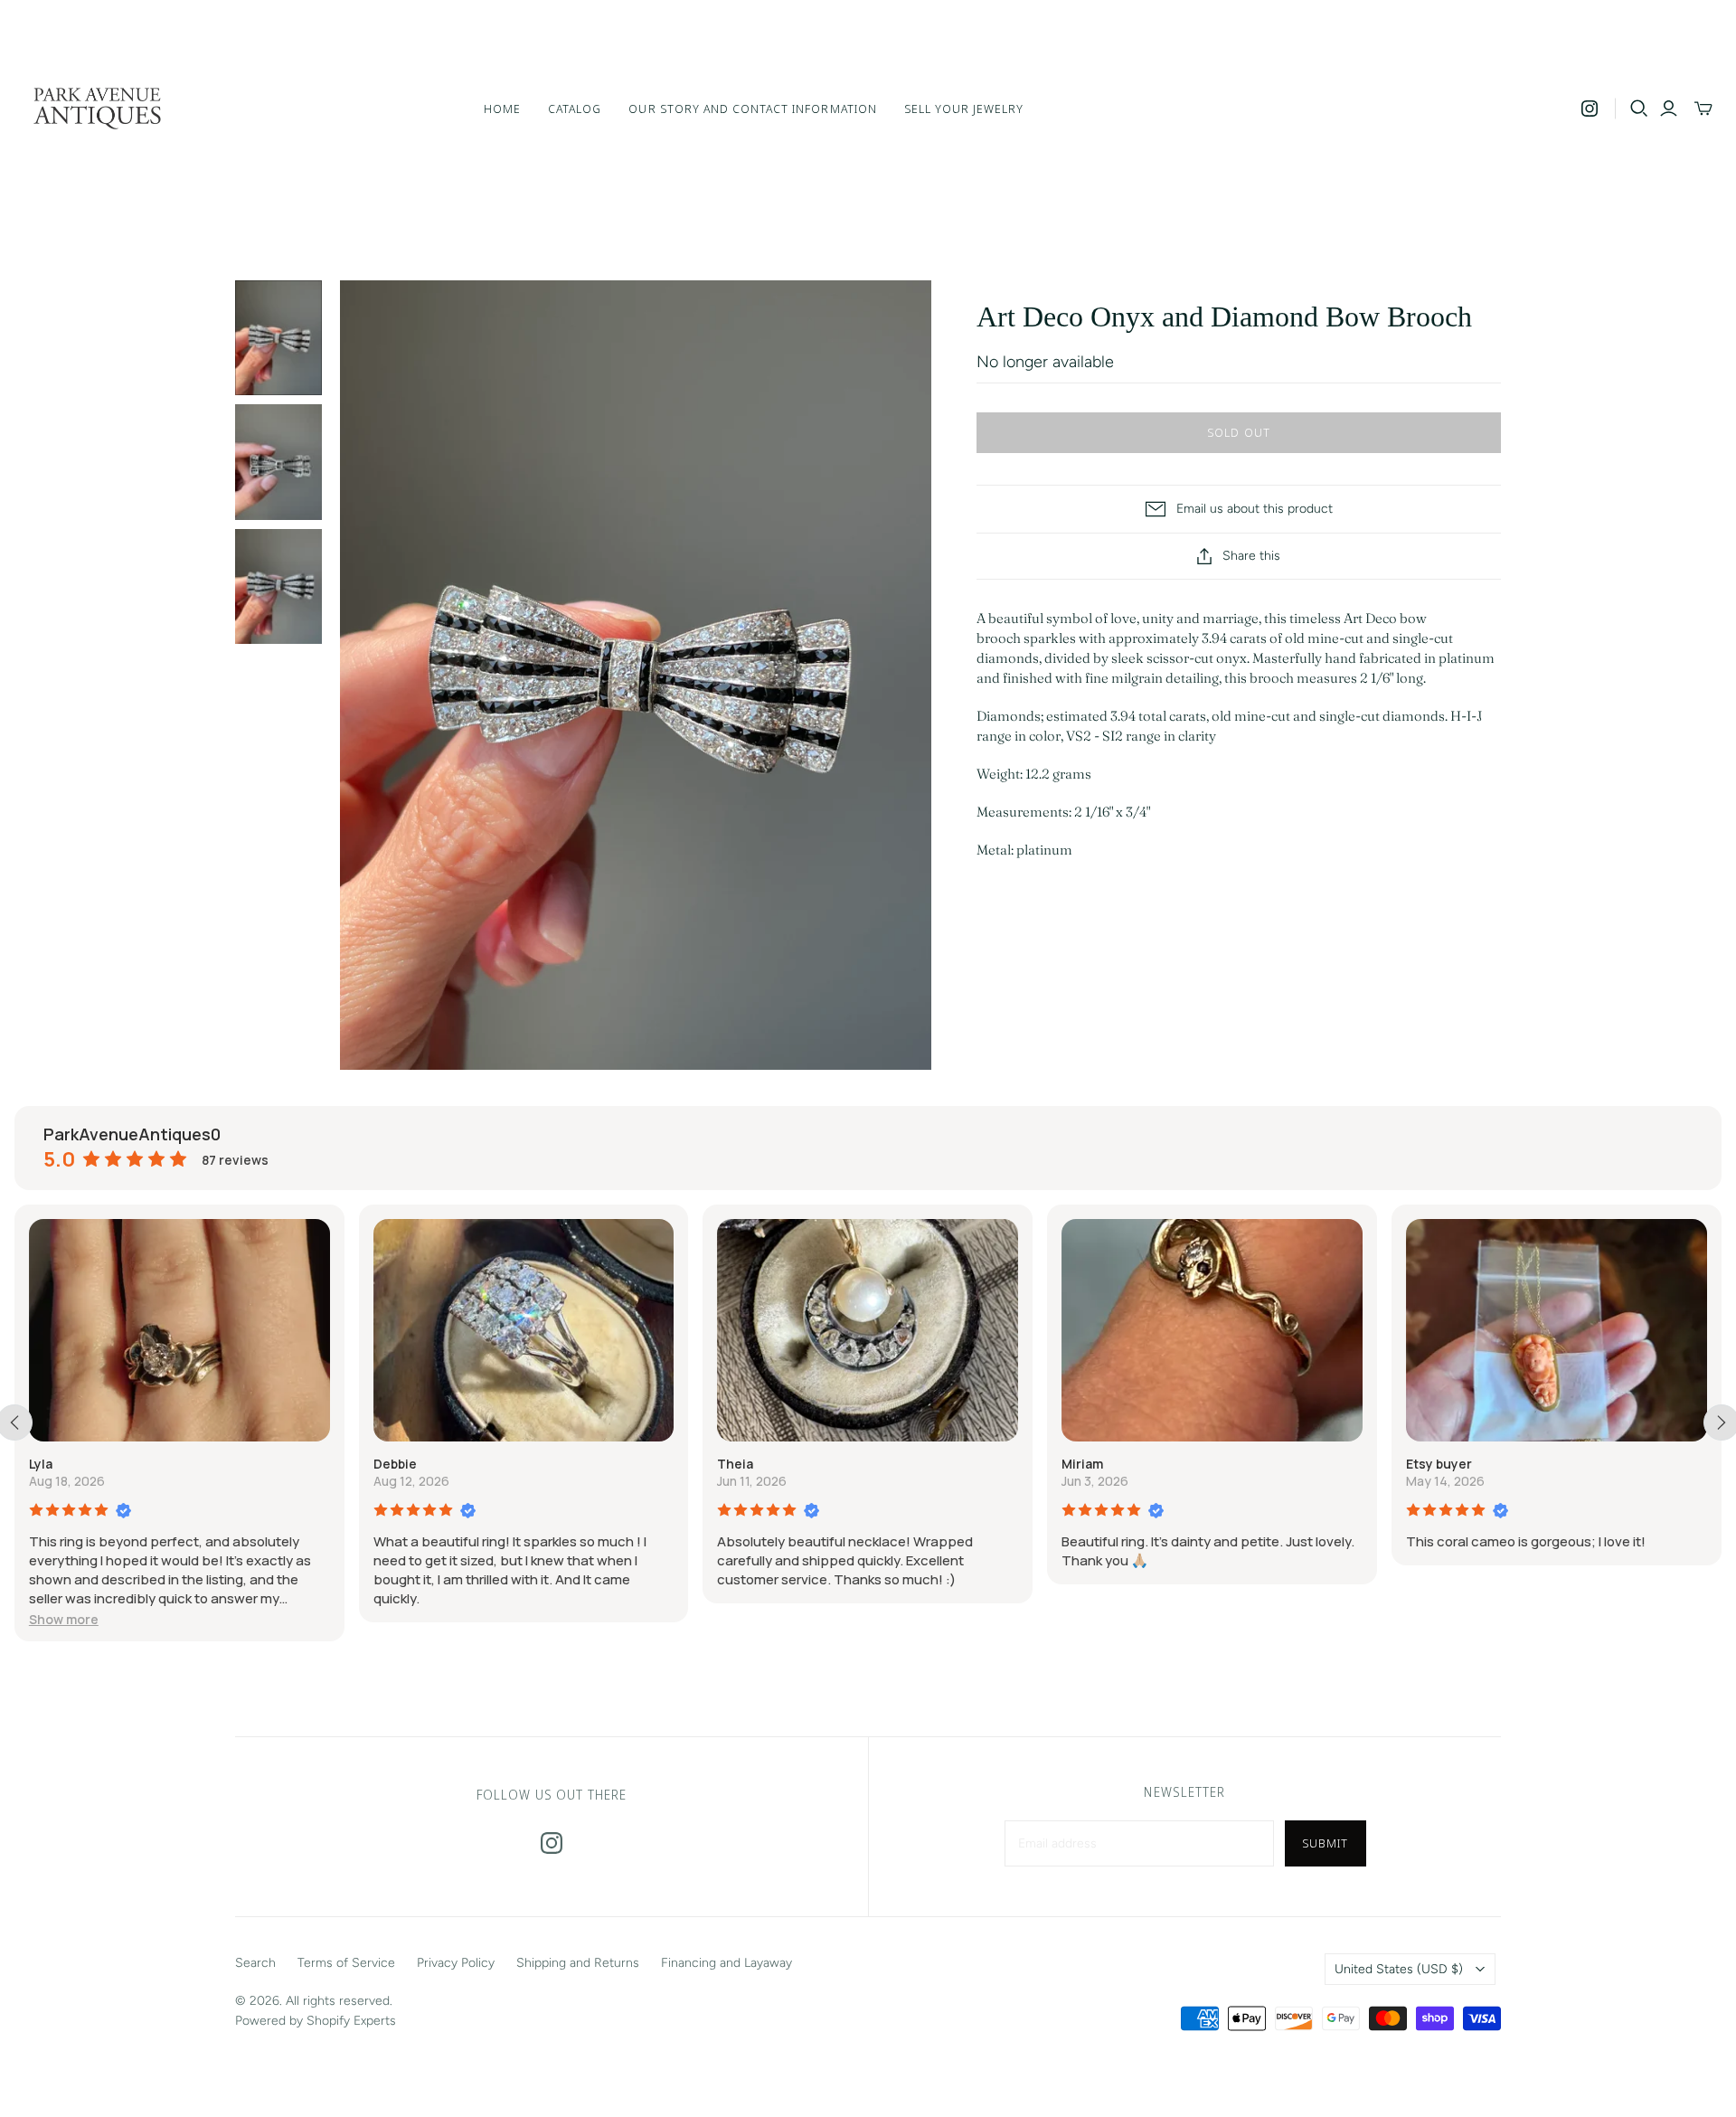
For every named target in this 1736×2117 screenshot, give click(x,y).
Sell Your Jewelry (964, 109)
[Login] (1669, 109)
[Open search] (1639, 109)
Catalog (575, 109)
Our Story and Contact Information (752, 109)
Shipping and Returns (578, 1963)
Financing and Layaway (726, 1963)
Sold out (1238, 432)
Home (502, 109)
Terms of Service (346, 1963)
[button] (64, 1619)
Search (255, 1963)
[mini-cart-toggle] (1703, 109)
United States (1399, 1969)
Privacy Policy (456, 1963)
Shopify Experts (351, 2021)
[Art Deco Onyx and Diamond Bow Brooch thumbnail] (278, 338)
